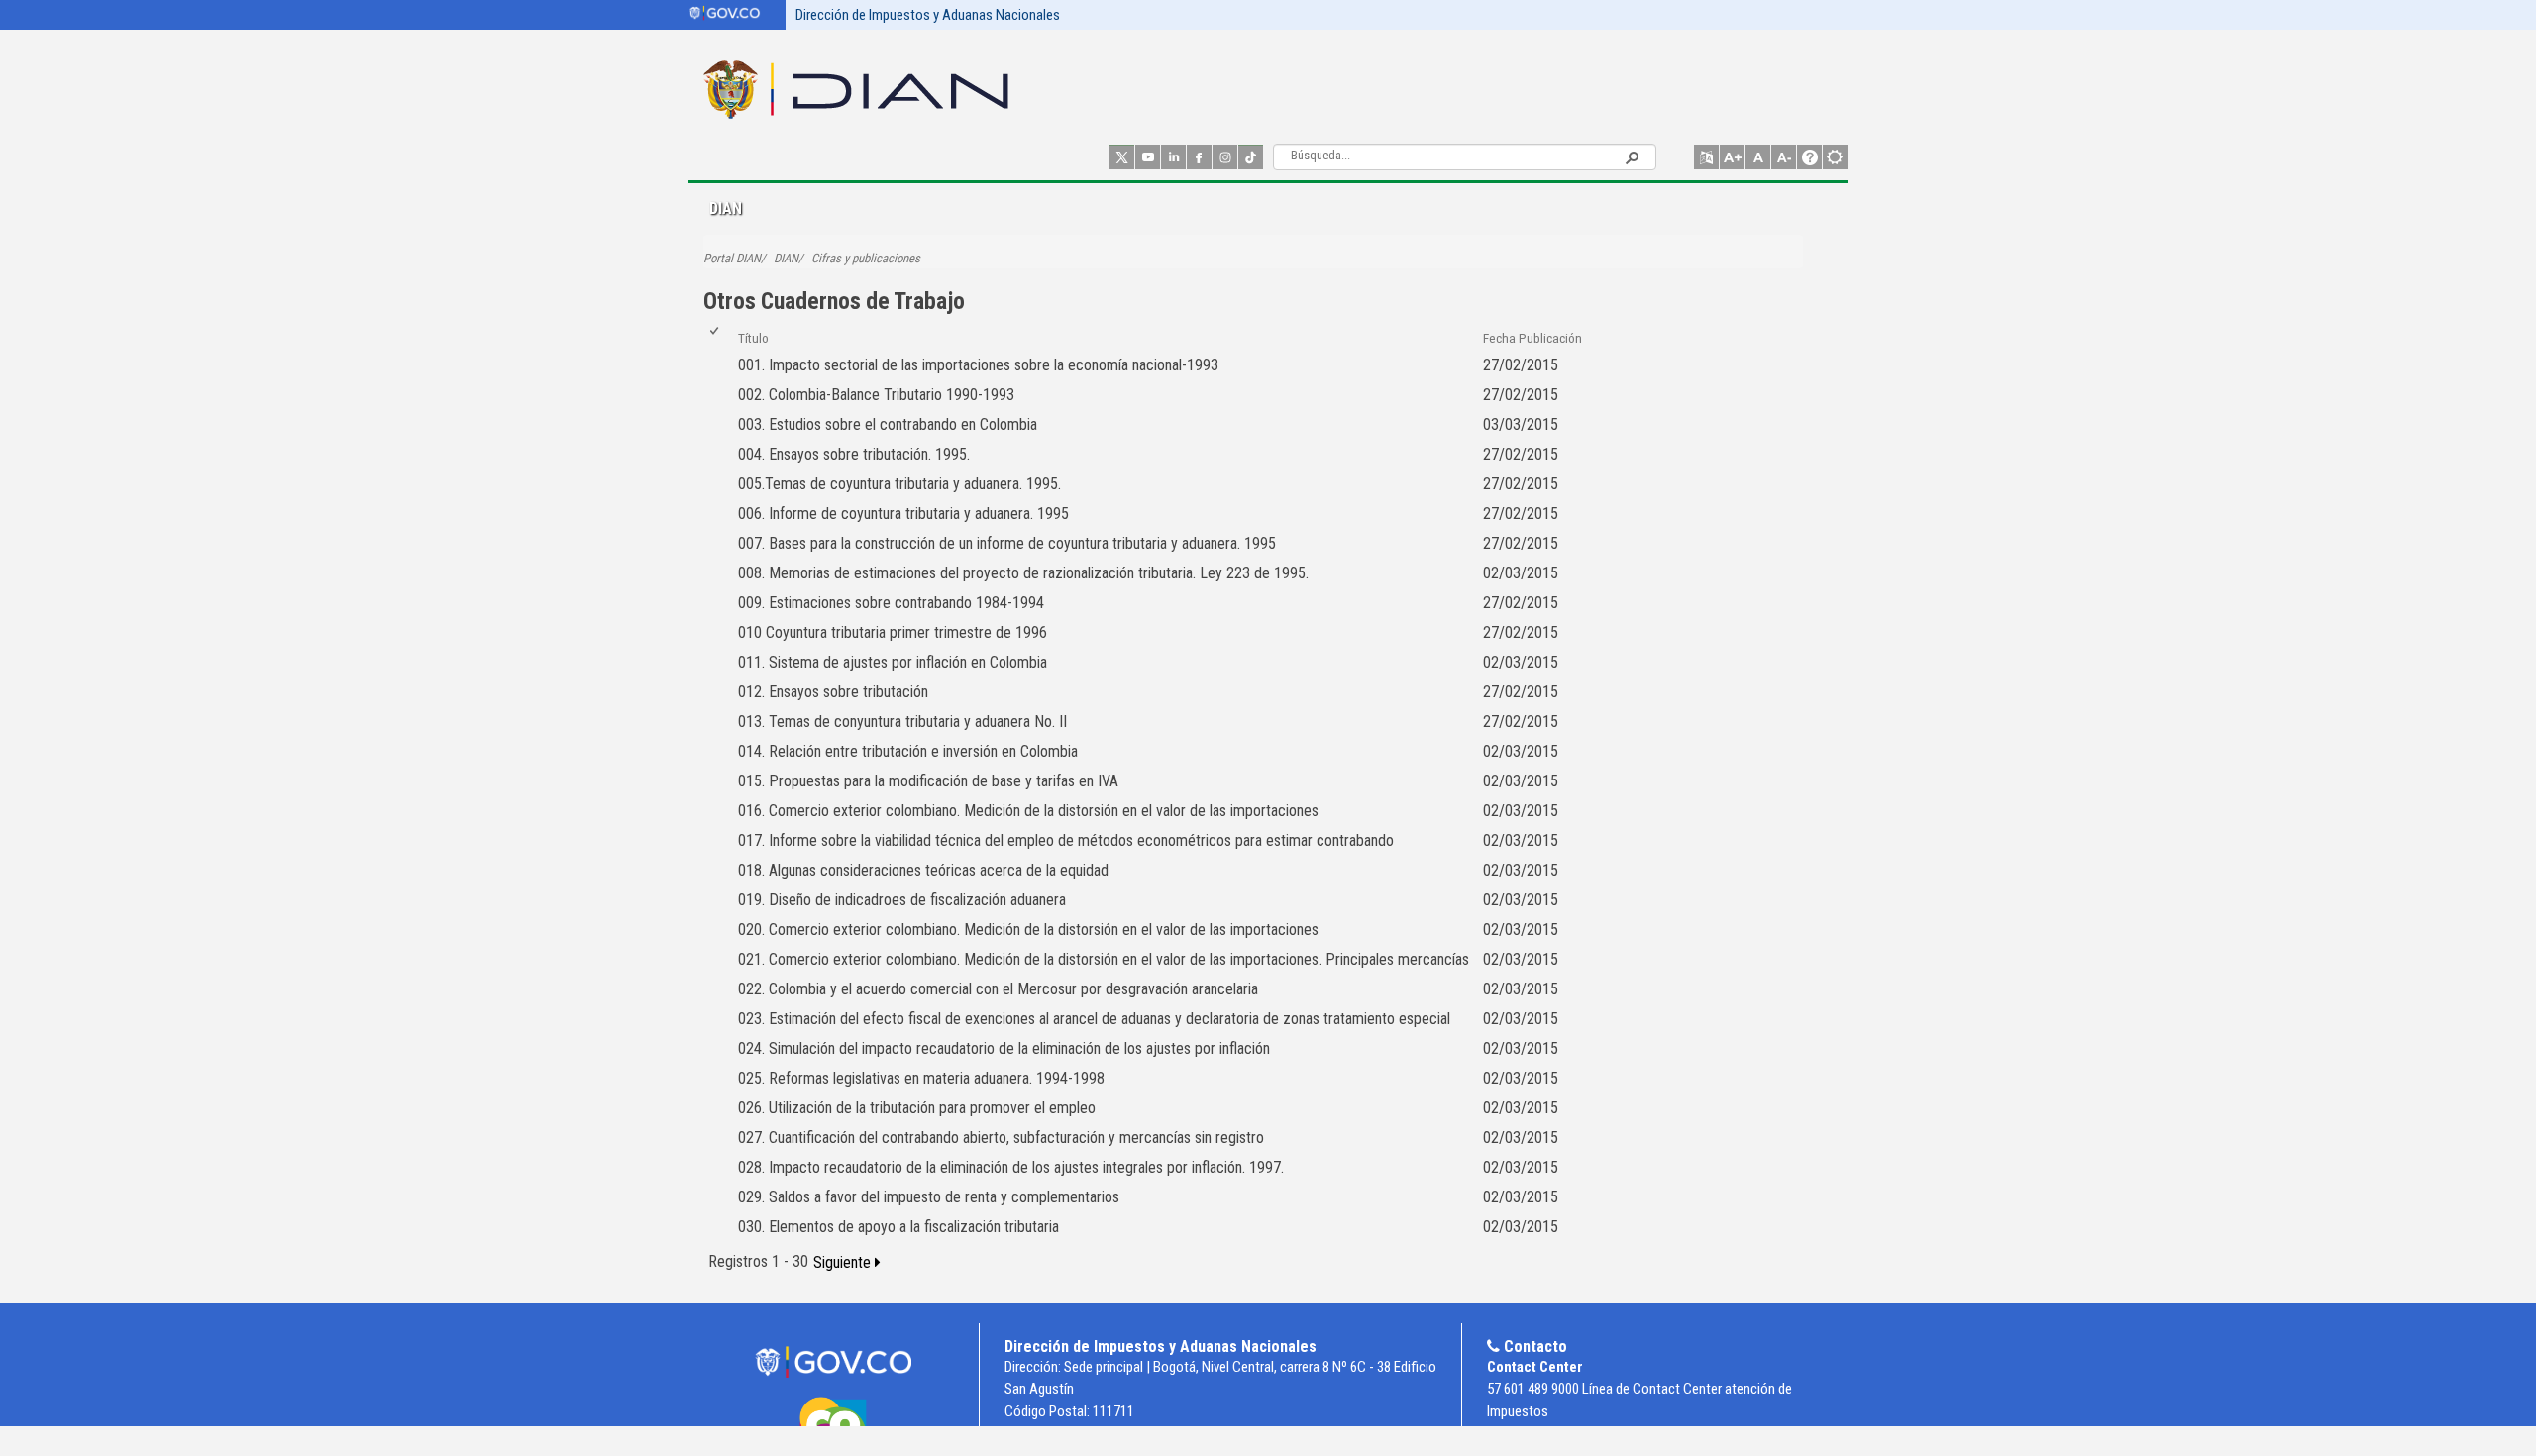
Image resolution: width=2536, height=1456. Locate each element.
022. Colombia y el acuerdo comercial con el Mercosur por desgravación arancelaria (998, 989)
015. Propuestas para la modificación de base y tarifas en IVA (928, 781)
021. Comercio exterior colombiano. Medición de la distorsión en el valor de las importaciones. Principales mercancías (1104, 959)
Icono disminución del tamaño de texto (1784, 157)
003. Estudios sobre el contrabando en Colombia (888, 424)
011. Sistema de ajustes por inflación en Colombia (893, 662)
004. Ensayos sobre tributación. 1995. (854, 454)
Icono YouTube (1148, 157)
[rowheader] (718, 365)
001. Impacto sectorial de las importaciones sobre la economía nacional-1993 (978, 365)
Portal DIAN (732, 258)
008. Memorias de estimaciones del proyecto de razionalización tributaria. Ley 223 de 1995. (1023, 573)
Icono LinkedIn (1173, 157)
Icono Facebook (1199, 157)
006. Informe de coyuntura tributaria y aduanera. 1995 (903, 514)
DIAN (786, 258)
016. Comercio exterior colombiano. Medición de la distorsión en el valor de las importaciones (1028, 811)
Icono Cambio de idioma (1706, 157)
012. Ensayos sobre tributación (833, 692)
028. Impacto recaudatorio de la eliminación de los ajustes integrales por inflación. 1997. (1011, 1167)
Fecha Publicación (1532, 338)
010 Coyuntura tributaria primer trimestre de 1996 (893, 632)
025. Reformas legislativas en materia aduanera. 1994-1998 (921, 1078)
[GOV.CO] (833, 1362)
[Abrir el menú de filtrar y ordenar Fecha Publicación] (1490, 348)
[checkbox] (716, 338)
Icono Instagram (1225, 157)
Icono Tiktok (1251, 157)
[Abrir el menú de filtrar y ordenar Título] (745, 348)
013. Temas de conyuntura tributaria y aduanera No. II (902, 722)
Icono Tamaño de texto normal (1758, 157)
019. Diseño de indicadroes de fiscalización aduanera (902, 900)
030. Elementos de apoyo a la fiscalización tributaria (898, 1227)
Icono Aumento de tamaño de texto (1732, 157)
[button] (1632, 156)
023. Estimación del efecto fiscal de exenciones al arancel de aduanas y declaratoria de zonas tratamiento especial (1094, 1019)
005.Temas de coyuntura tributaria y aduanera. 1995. (899, 484)
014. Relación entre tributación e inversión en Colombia (908, 751)
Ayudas (1809, 157)
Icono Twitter (1122, 157)
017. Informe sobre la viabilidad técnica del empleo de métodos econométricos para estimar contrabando (1066, 840)
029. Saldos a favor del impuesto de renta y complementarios (929, 1197)
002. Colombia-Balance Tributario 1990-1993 (876, 395)
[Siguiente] (847, 1262)
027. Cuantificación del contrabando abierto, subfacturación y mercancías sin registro (1001, 1138)
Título (753, 338)
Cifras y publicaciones (866, 258)
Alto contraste (1835, 157)
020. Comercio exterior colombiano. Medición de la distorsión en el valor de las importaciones (1028, 930)
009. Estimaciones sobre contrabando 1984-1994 (891, 603)
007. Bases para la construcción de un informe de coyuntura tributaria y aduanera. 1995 (1007, 543)
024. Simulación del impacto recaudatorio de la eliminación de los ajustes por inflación (1004, 1048)
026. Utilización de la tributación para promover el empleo (917, 1108)
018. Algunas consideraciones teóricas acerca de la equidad (923, 870)
